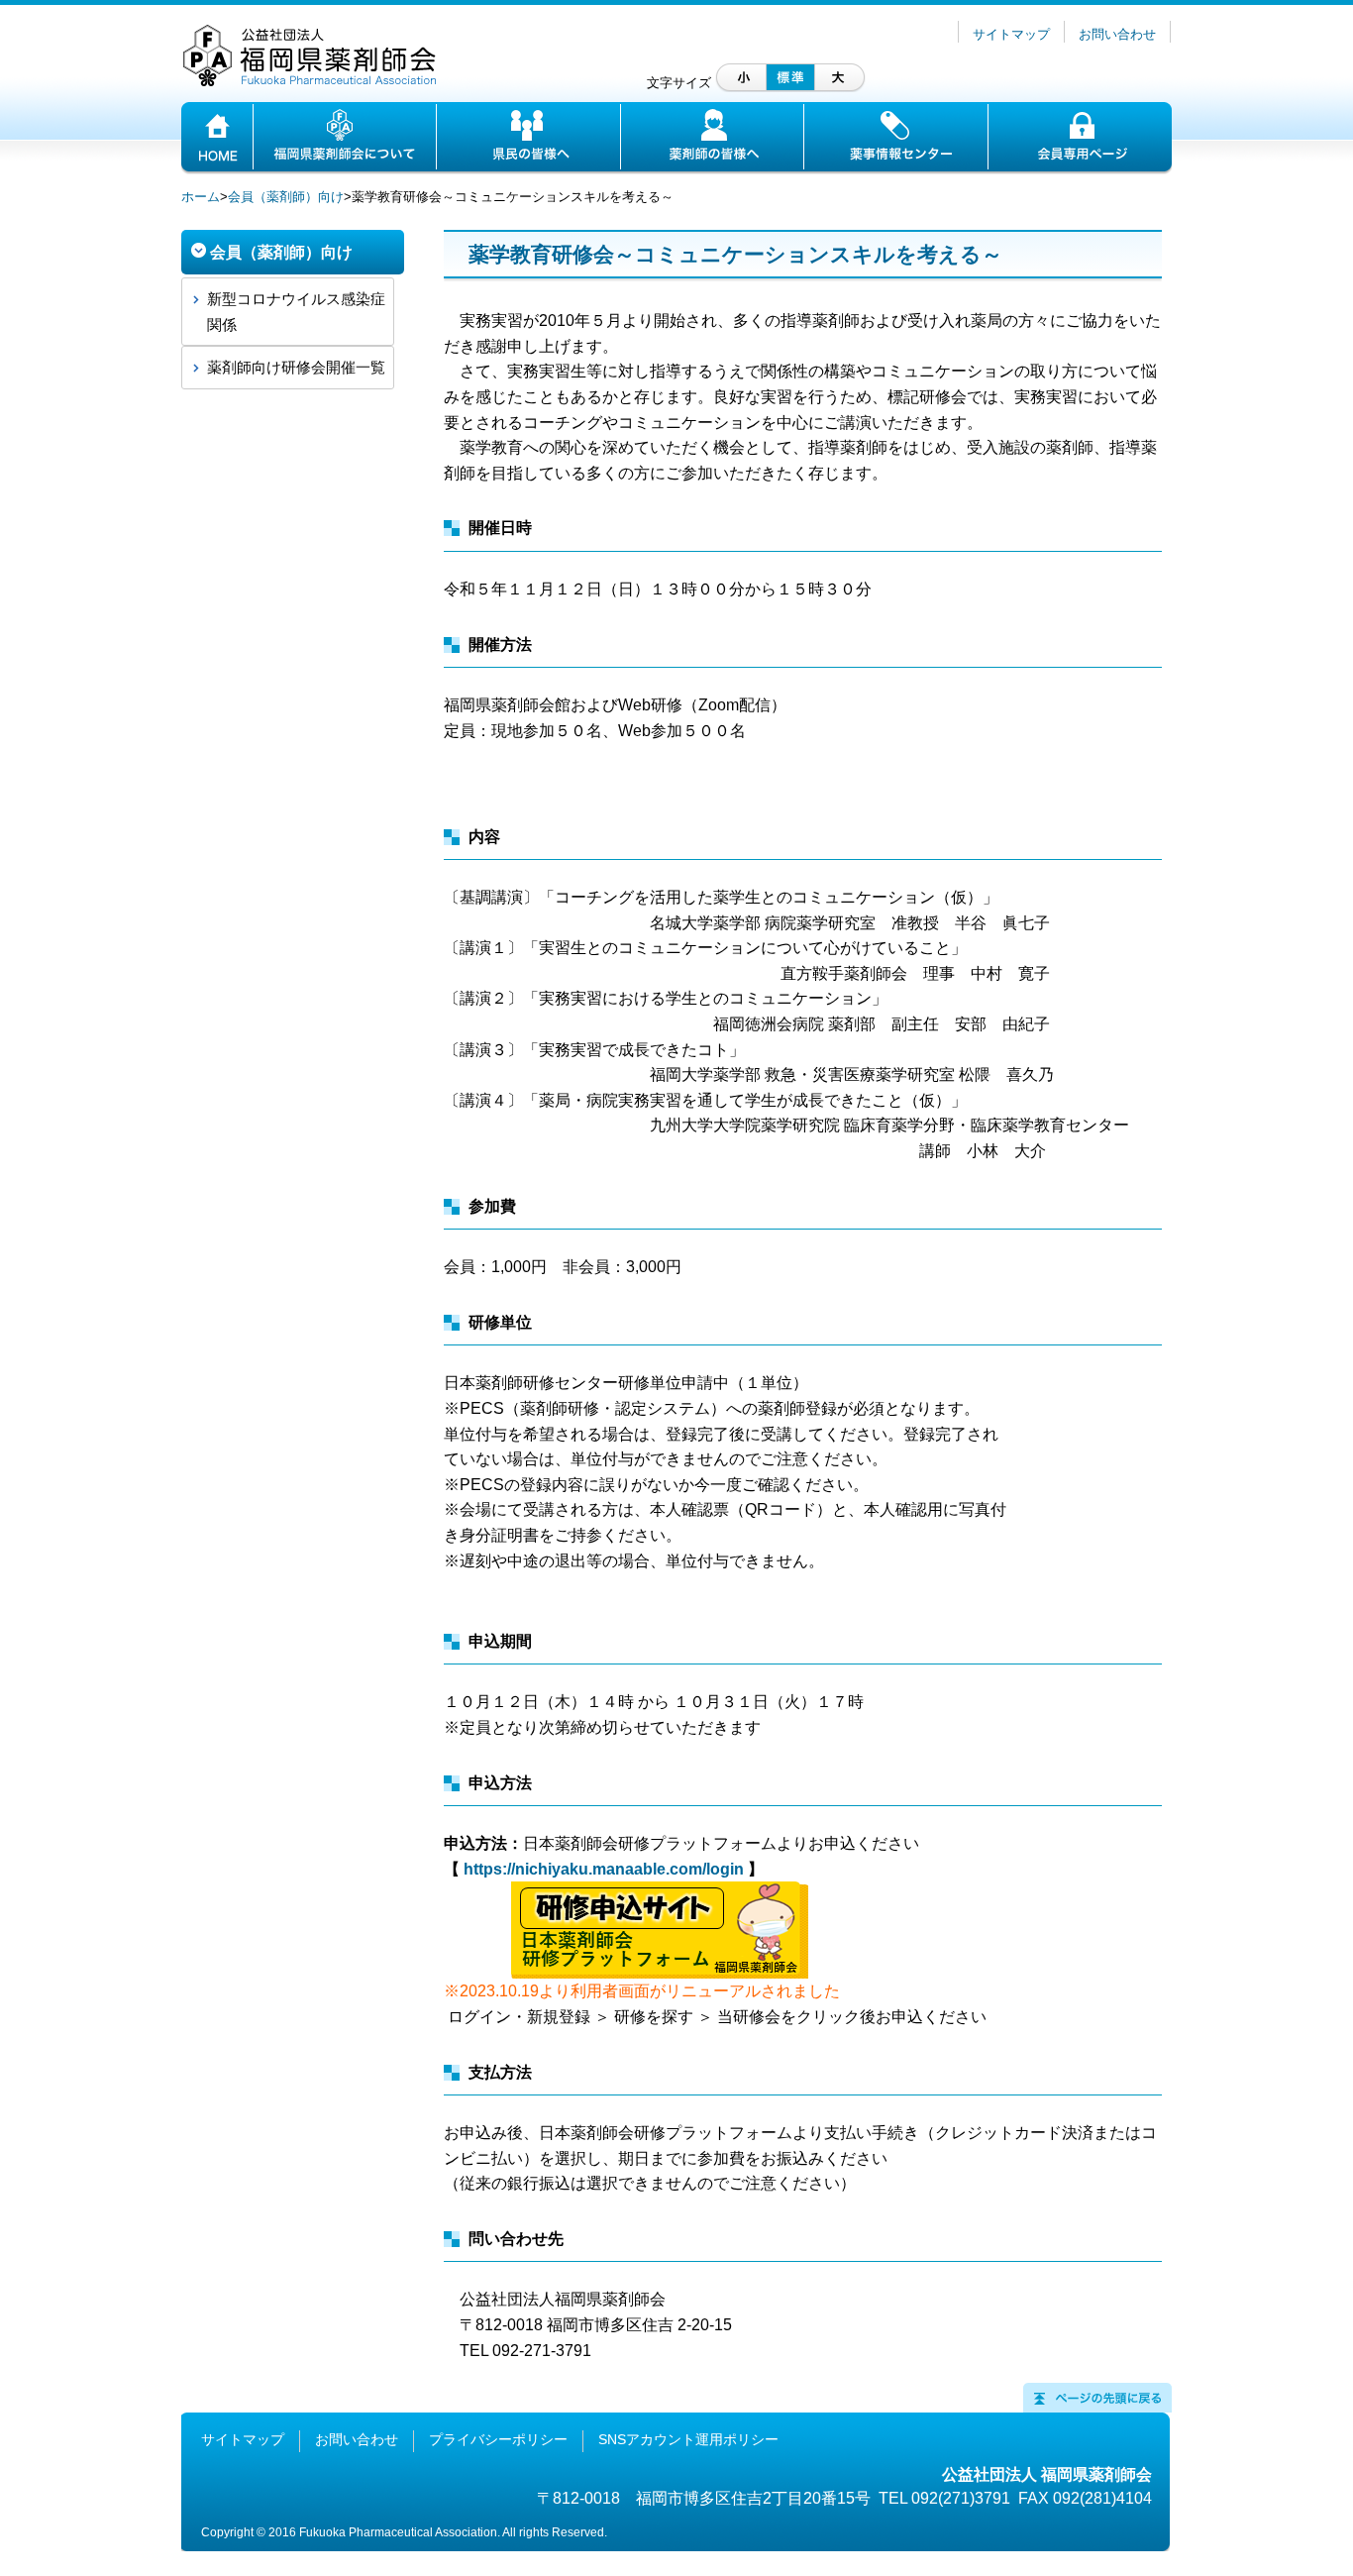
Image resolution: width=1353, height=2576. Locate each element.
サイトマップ (1011, 34)
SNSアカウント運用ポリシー (688, 2439)
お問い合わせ (1117, 34)
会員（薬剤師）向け (286, 197)
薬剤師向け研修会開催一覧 (296, 367)
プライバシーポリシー (498, 2439)
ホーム (201, 197)
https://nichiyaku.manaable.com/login (604, 1869)
